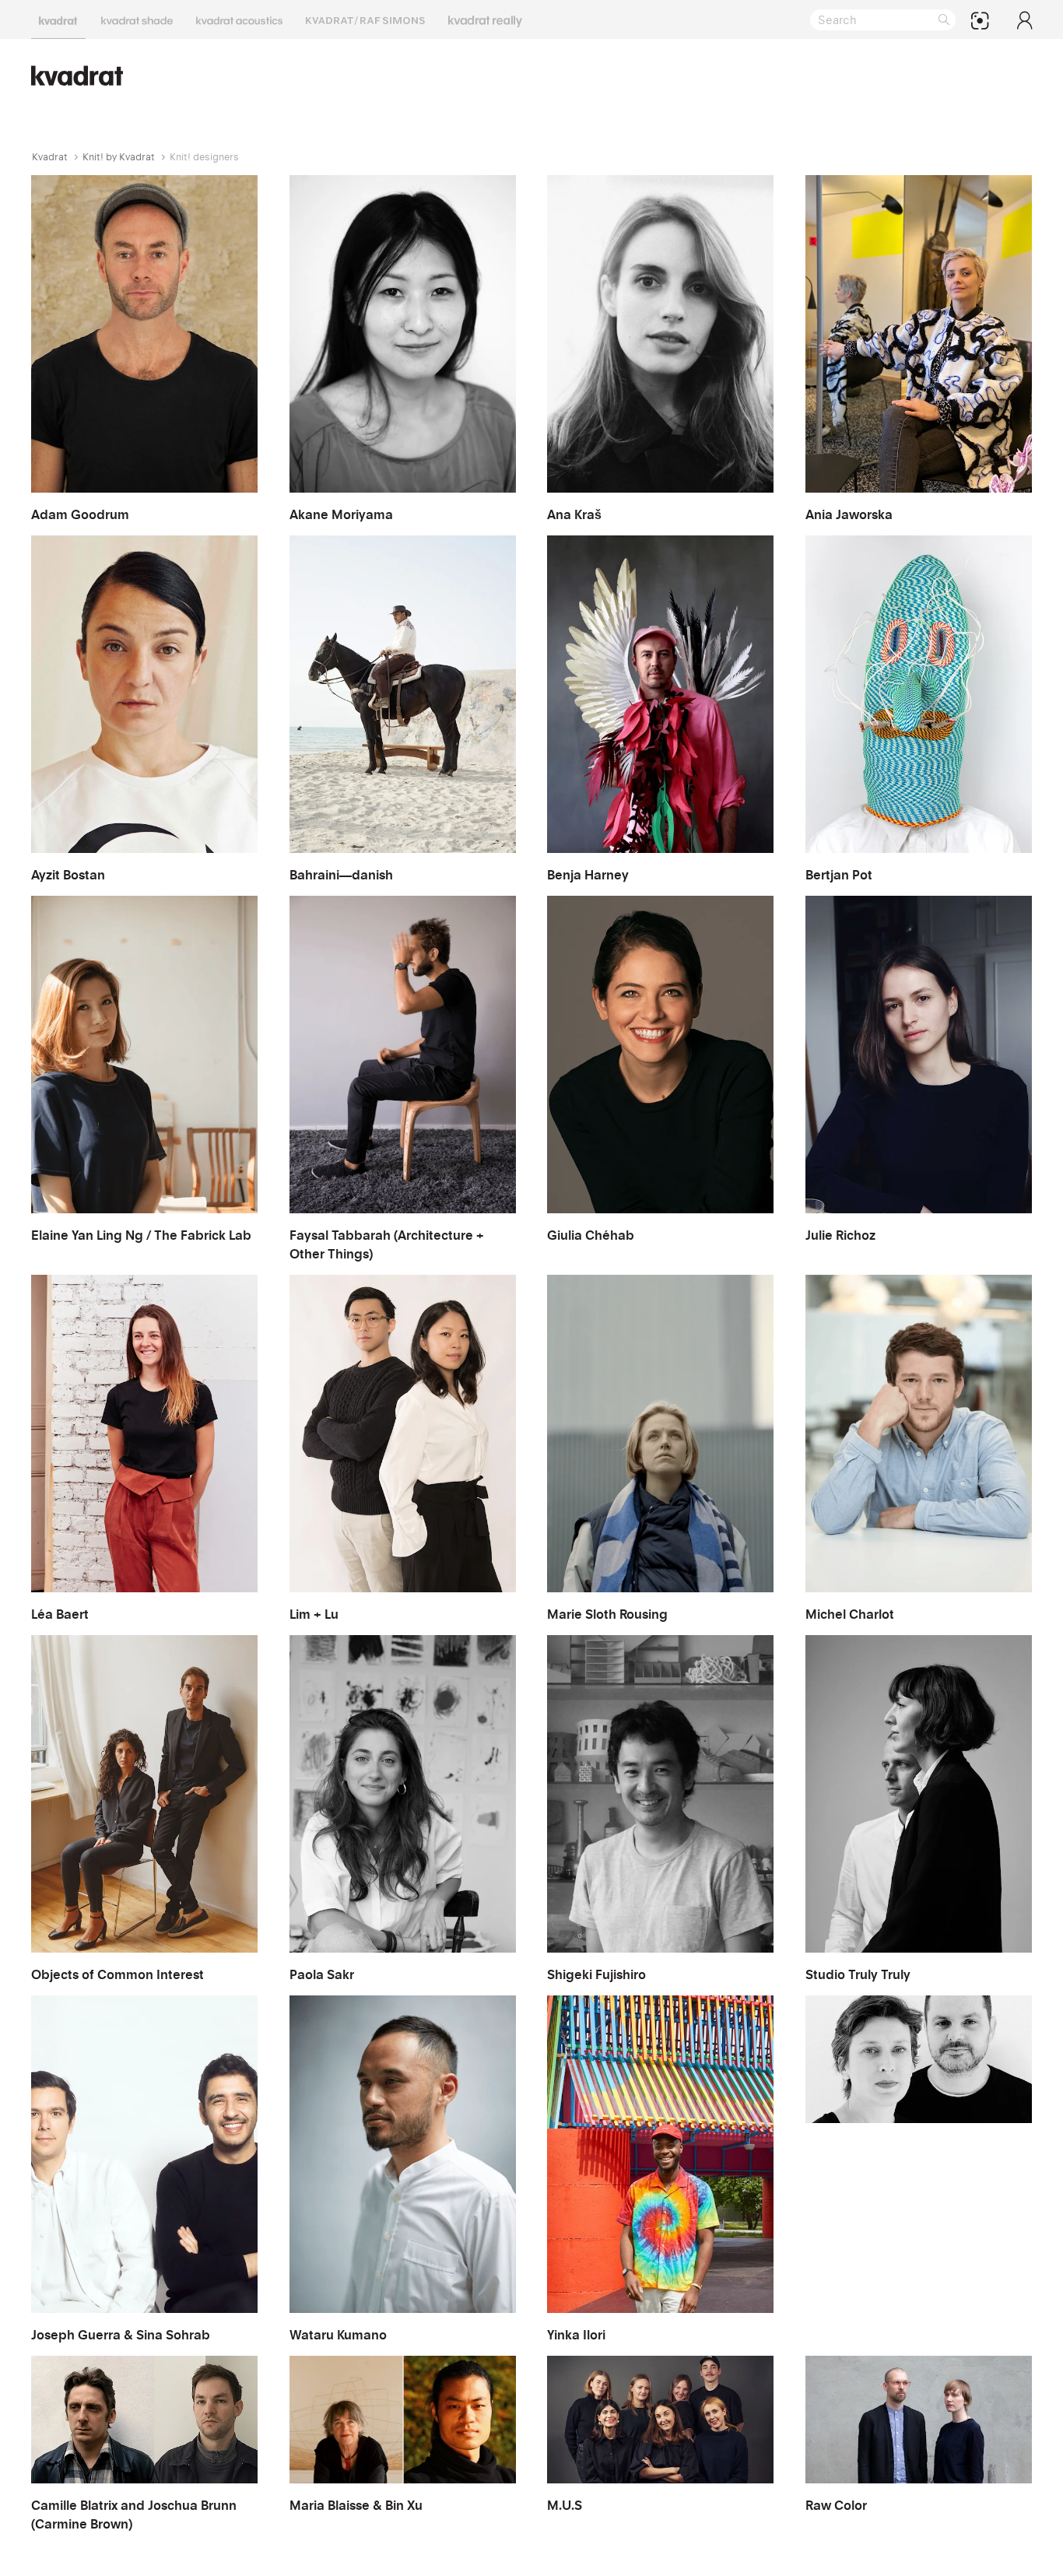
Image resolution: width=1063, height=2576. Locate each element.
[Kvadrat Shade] (137, 19)
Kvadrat (50, 157)
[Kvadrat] (58, 19)
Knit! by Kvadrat (119, 157)
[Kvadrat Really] (485, 19)
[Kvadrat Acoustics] (239, 19)
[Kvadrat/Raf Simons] (365, 19)
